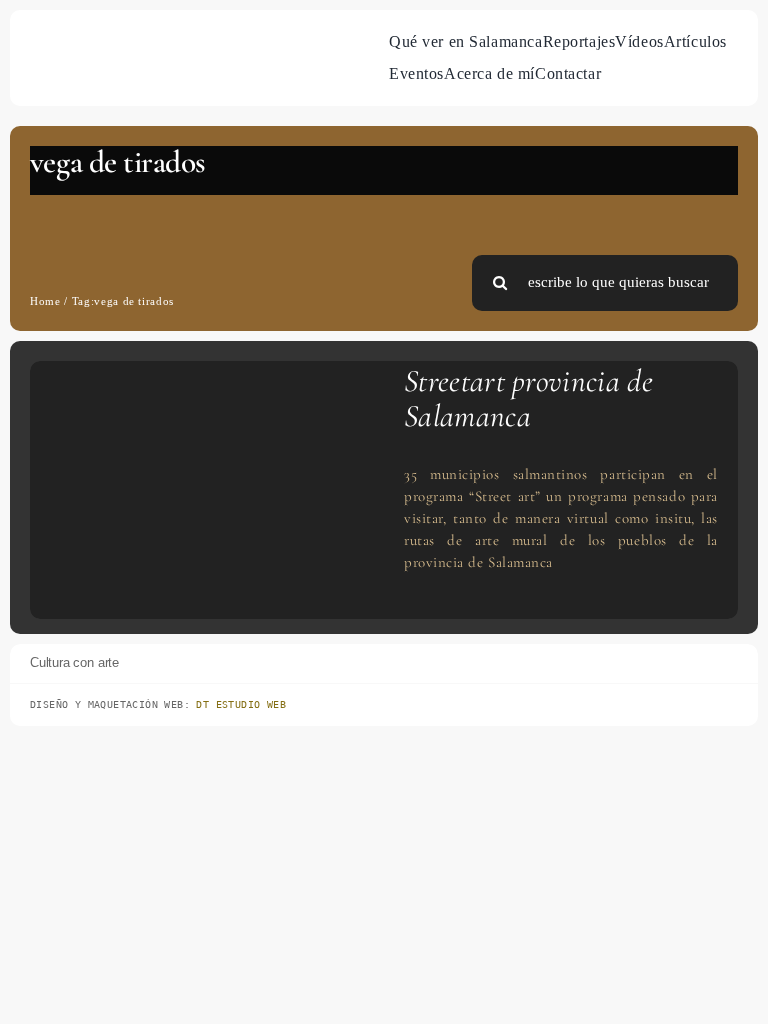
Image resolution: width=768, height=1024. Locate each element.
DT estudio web (241, 704)
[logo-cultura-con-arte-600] (76, 46)
